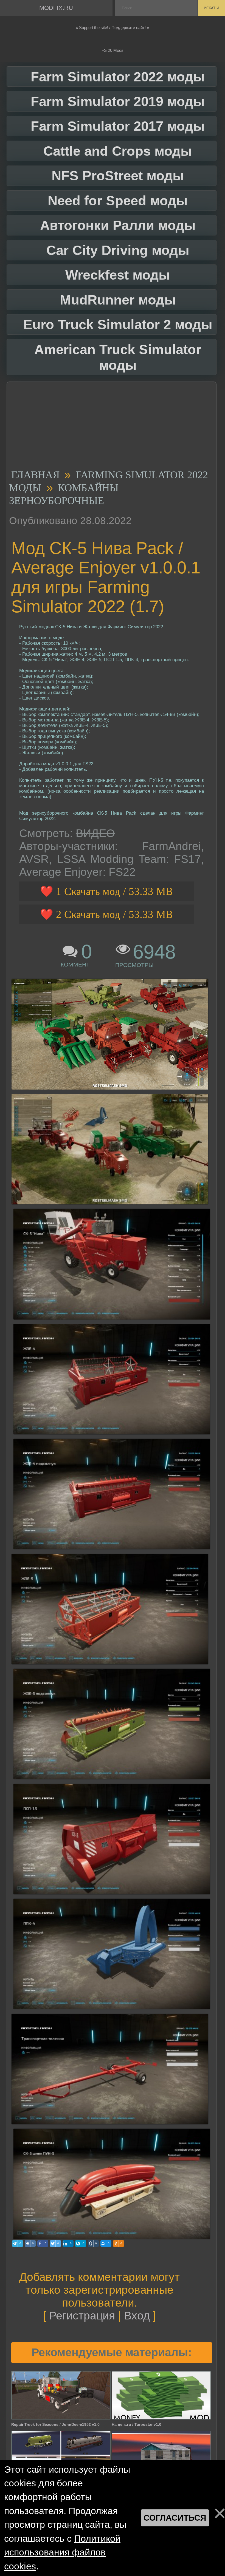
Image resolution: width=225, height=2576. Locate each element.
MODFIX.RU (56, 8)
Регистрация (82, 2316)
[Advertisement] (109, 427)
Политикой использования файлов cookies (62, 2552)
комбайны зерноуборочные (64, 494)
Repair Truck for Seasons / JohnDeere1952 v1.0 (55, 2424)
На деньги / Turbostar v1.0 (137, 2424)
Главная (35, 475)
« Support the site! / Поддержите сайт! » (112, 28)
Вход (137, 2316)
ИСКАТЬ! (211, 8)
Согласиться (175, 2518)
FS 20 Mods (113, 50)
